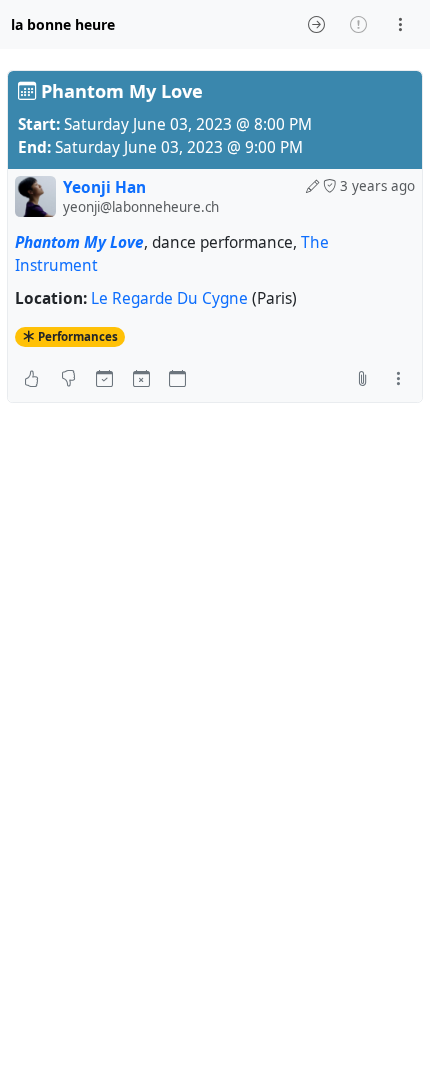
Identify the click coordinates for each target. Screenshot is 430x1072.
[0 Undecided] (177, 378)
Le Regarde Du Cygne (169, 298)
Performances (78, 336)
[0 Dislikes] (68, 378)
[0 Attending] (104, 378)
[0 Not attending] (141, 378)
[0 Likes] (31, 378)
